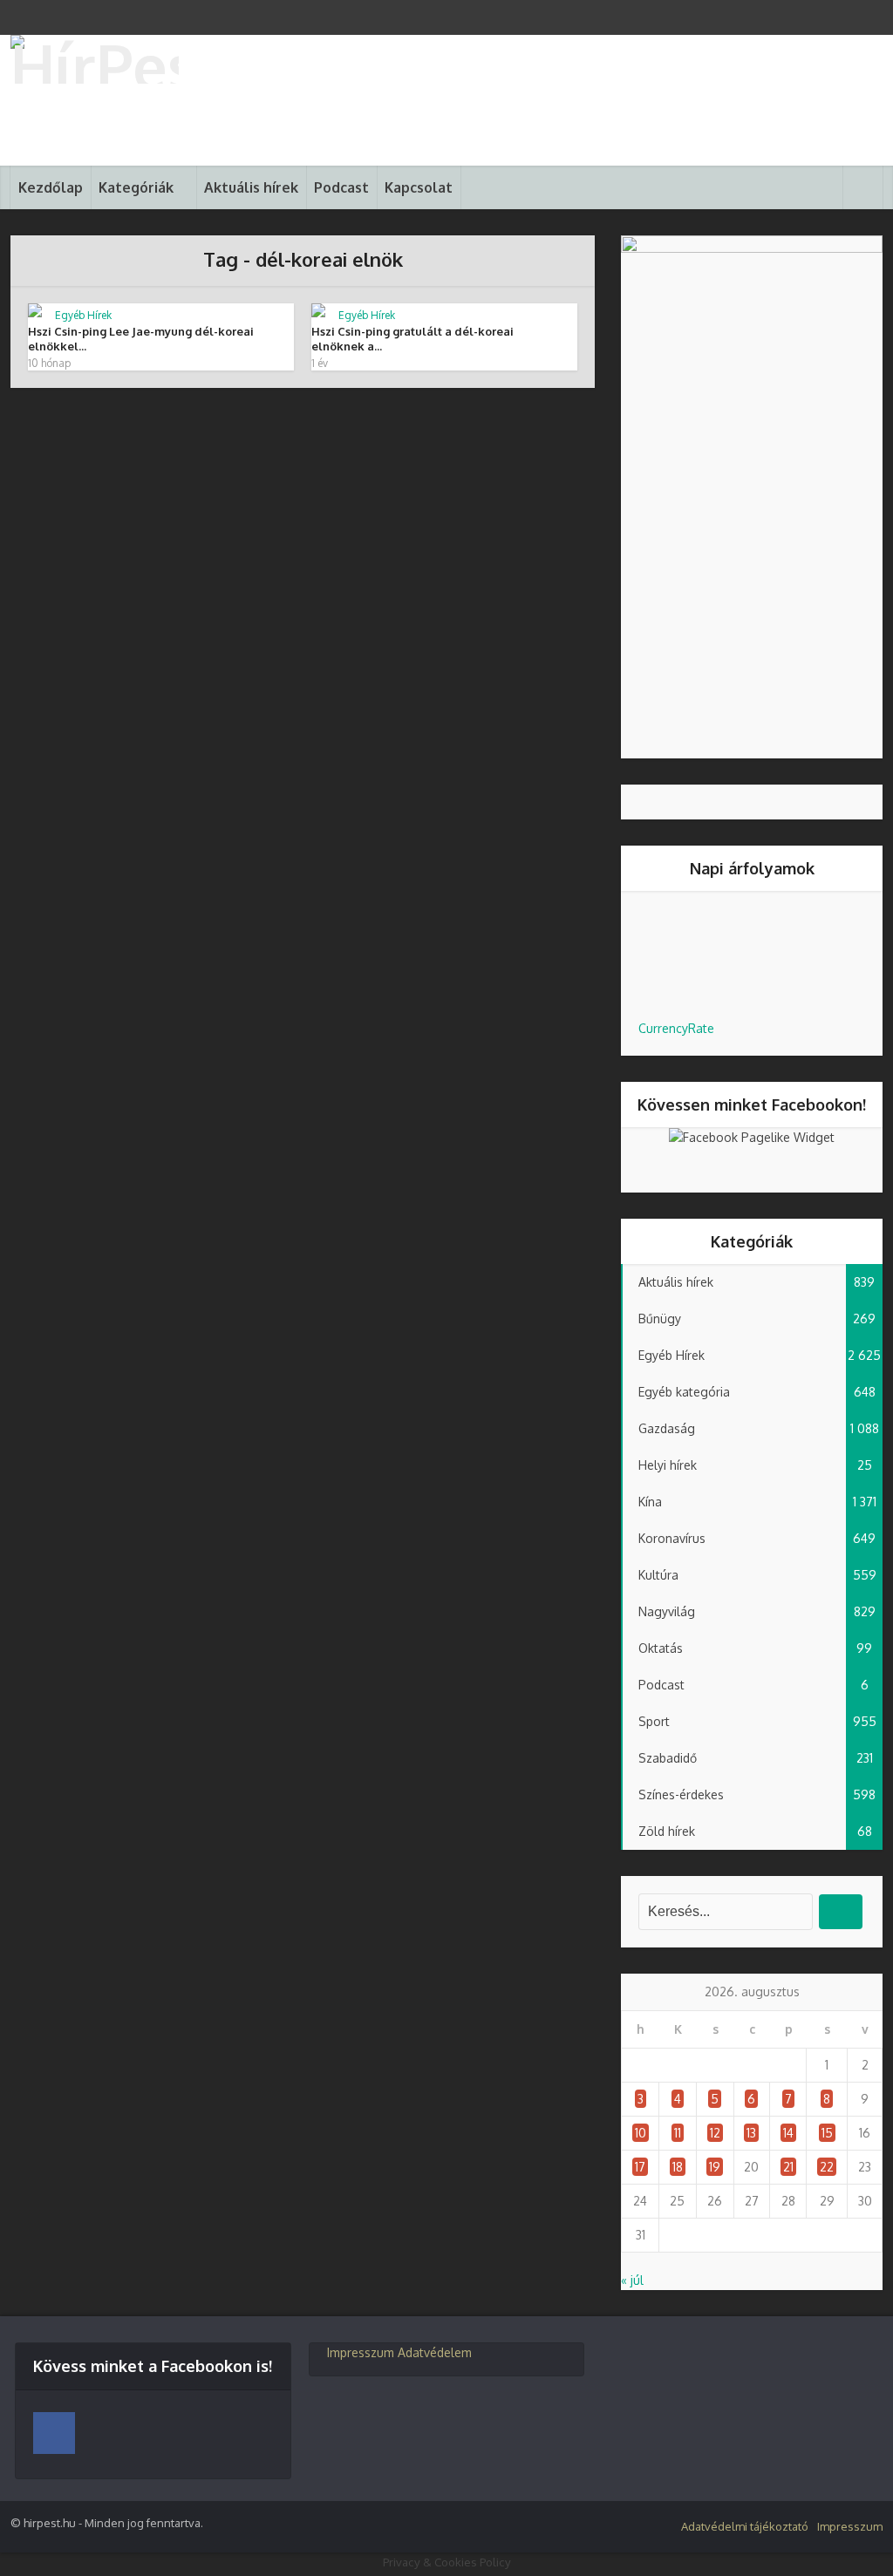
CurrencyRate (676, 1028)
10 (641, 2133)
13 (751, 2133)
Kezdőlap (51, 187)
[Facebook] (54, 2433)
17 (640, 2167)
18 (678, 2167)
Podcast (341, 187)
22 (827, 2167)
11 (678, 2133)
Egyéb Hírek (83, 315)
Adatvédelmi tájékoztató (745, 2526)
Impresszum (361, 2352)
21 (788, 2167)
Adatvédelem (435, 2352)
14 (788, 2133)
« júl (632, 2280)
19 (715, 2167)
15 (827, 2133)
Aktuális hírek (251, 187)
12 (715, 2133)
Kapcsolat (419, 187)
